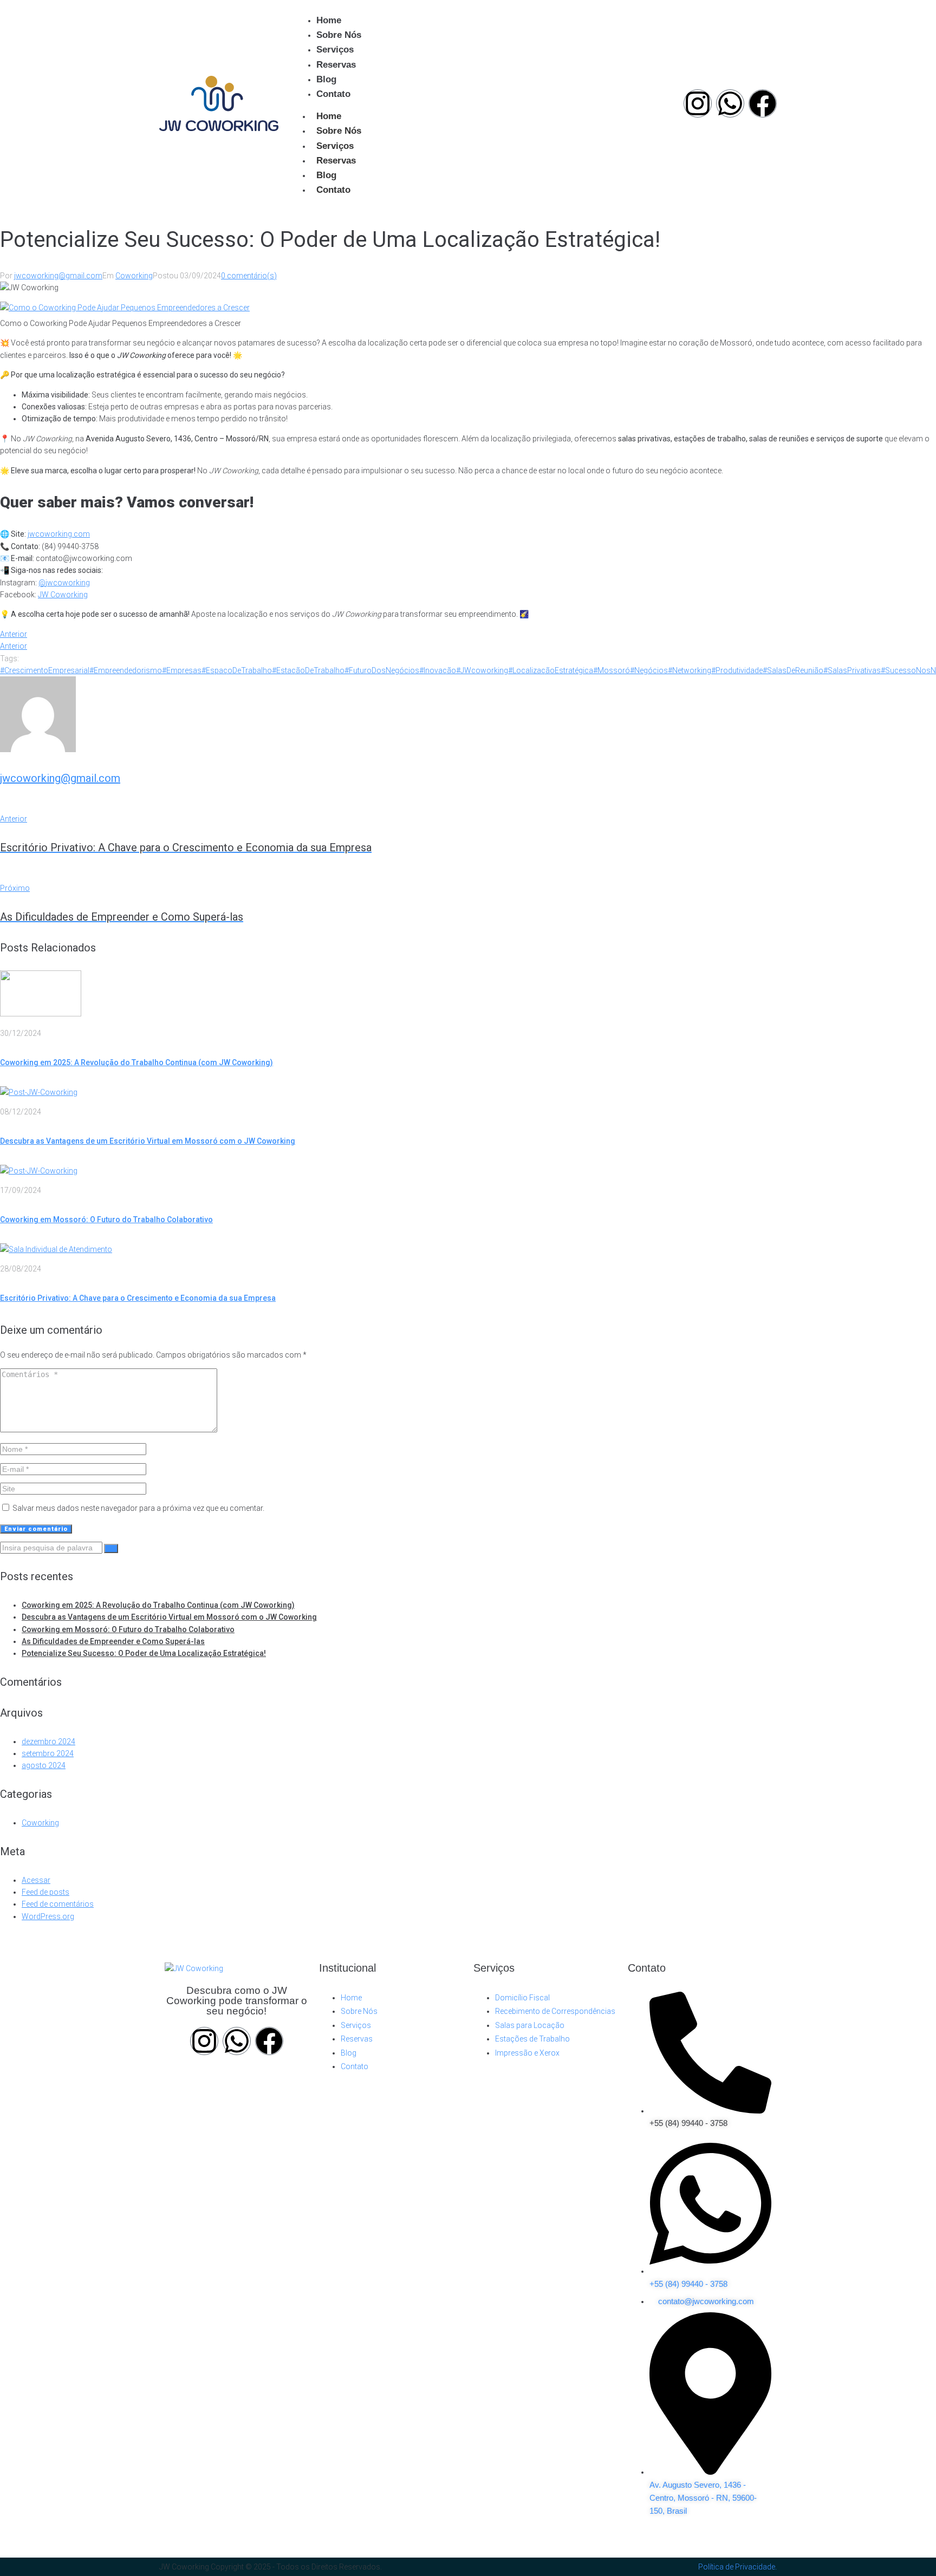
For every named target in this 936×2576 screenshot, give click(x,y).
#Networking (690, 670)
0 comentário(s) (249, 276)
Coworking (134, 276)
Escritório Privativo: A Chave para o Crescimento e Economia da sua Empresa (138, 1298)
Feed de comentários (58, 1904)
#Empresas (182, 670)
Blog (326, 175)
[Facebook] (763, 103)
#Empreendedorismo (126, 670)
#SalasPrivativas (852, 670)
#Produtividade (737, 670)
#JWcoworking (482, 670)
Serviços (335, 146)
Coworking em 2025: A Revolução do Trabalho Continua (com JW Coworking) (136, 1062)
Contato (333, 190)
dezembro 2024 (48, 1742)
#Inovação (438, 670)
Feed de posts (45, 1892)
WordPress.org (48, 1916)
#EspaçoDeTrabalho (237, 670)
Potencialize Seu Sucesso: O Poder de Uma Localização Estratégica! (144, 1653)
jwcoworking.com (59, 534)
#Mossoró (612, 670)
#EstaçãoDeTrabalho (308, 670)
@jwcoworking (64, 583)
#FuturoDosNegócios (382, 670)
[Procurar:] (52, 1548)
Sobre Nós (339, 131)
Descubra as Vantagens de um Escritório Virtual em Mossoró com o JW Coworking (148, 1141)
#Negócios (649, 670)
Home (329, 116)
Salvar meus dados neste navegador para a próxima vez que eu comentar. (138, 1508)
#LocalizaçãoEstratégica (551, 670)
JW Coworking (63, 595)
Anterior (14, 634)
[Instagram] (698, 103)
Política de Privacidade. (737, 2567)
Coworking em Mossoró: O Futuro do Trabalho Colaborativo (106, 1219)
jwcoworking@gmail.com (58, 276)
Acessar (36, 1880)
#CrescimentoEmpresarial (45, 670)
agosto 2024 (44, 1765)
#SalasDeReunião (793, 670)
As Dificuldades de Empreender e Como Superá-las (113, 1641)
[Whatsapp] (730, 103)
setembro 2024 (48, 1753)
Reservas (336, 161)
